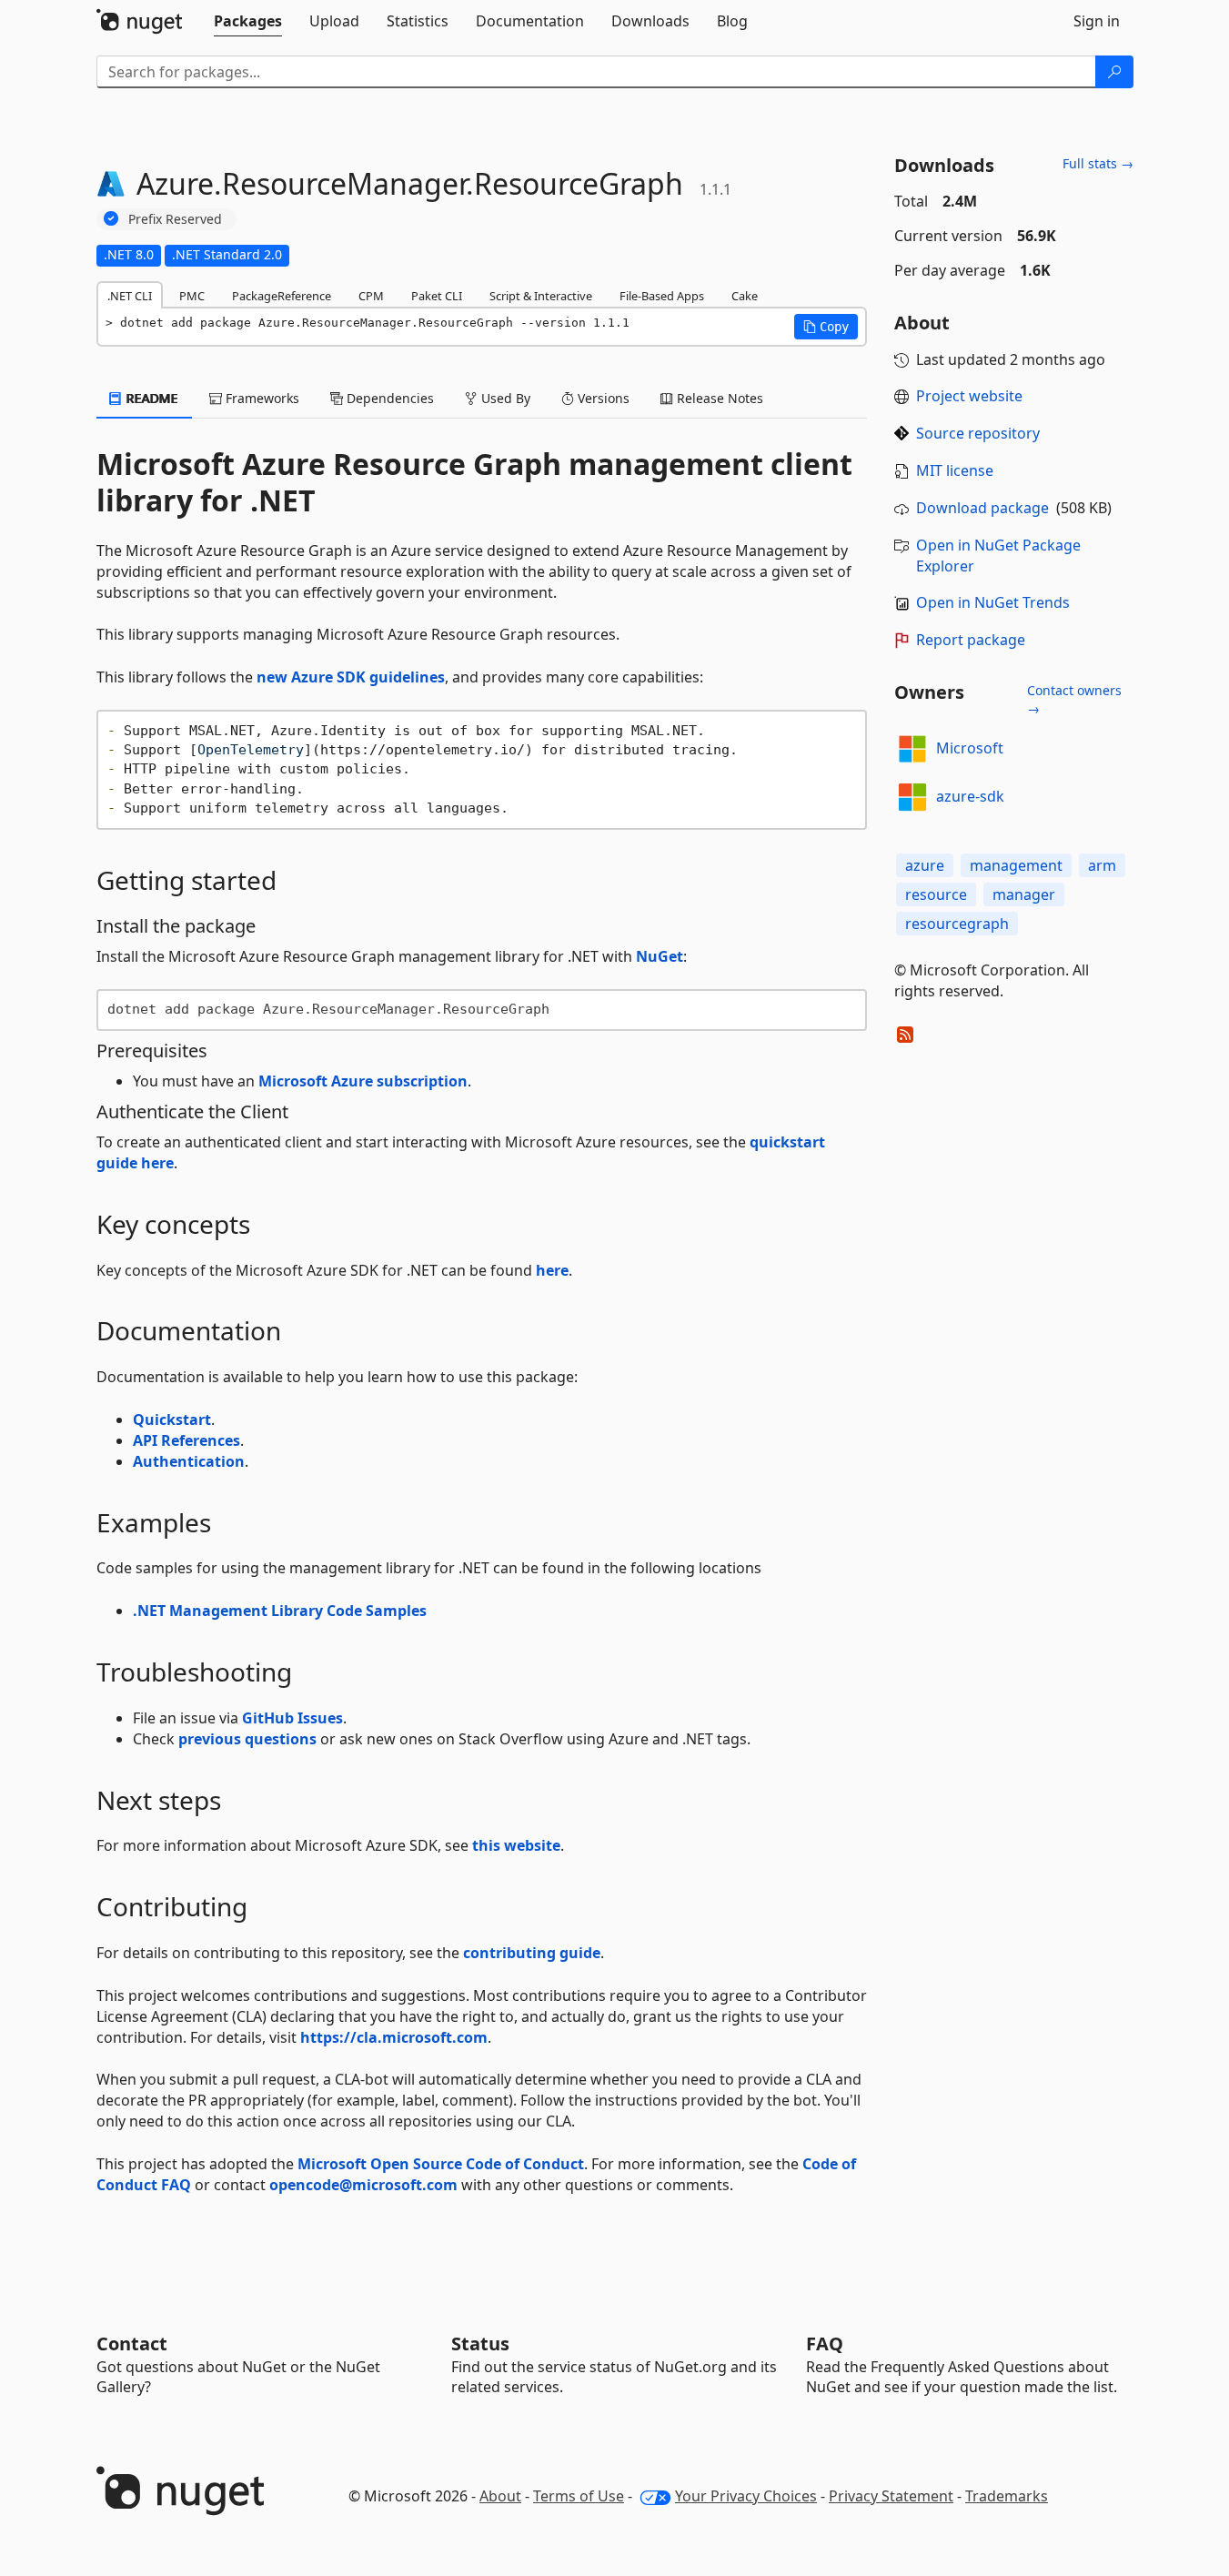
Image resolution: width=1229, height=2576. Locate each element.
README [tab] (151, 398)
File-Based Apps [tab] (662, 296)
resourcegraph (957, 924)
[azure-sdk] (912, 797)
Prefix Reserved (175, 219)
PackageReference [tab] (282, 296)
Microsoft (970, 748)
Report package (971, 640)
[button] (826, 327)
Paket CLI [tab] (437, 296)
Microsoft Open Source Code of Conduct (441, 2164)
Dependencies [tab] (388, 398)
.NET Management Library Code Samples (280, 1611)
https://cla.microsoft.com (394, 2037)
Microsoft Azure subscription (363, 1081)
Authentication (189, 1461)
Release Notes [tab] (718, 398)
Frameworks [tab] (261, 398)
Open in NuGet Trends (993, 602)
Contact (132, 2344)
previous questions (247, 1739)
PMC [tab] (192, 296)
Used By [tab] (504, 398)
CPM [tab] (371, 296)
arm (1102, 865)
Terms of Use (579, 2496)
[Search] (1114, 72)
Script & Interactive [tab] (541, 296)
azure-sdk (970, 796)
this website (516, 1845)
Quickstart (172, 1419)
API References (186, 1440)
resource (936, 894)
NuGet (660, 956)
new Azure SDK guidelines (351, 677)
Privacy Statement (891, 2496)
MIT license (955, 470)
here (552, 1270)
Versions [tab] (602, 398)
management (1016, 865)
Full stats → (1098, 163)
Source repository (978, 433)
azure (925, 865)
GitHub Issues (292, 1718)
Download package (982, 508)
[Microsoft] (912, 749)
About (500, 2496)
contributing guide (532, 1953)
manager (1024, 894)
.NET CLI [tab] (130, 296)
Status (480, 2344)
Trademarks (1007, 2496)
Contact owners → (1074, 699)
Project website (969, 396)
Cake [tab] (745, 296)
